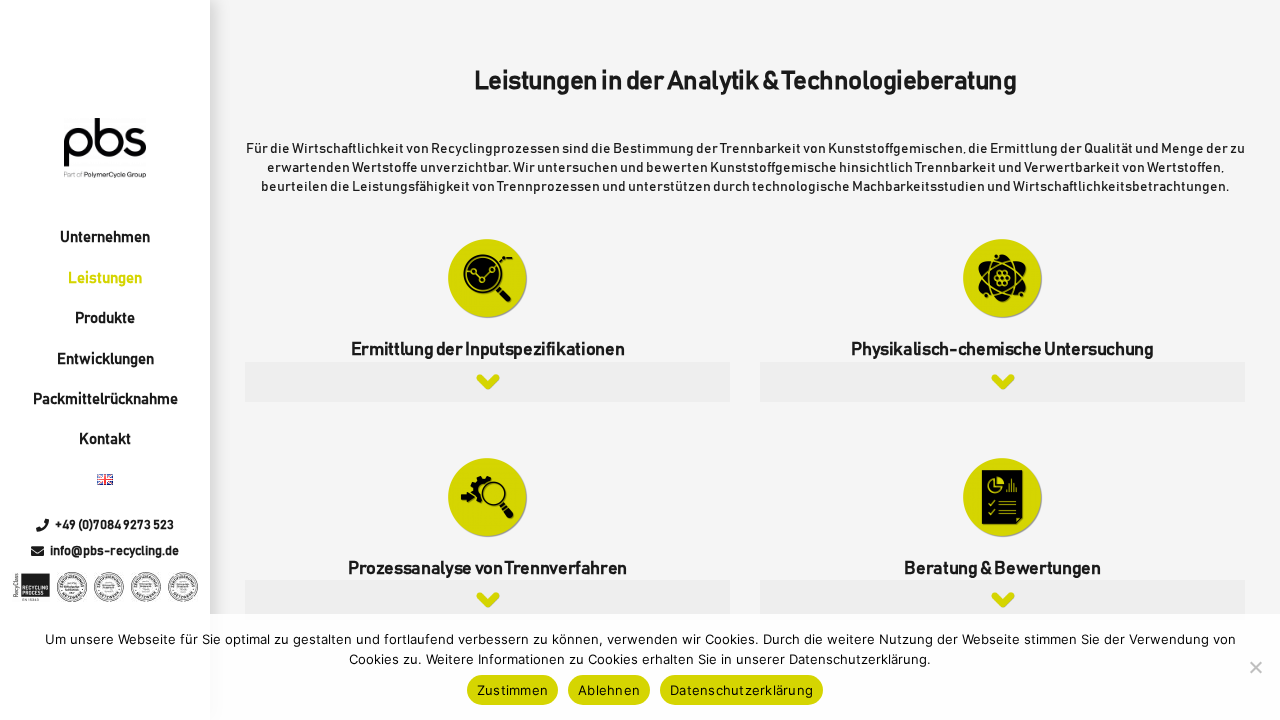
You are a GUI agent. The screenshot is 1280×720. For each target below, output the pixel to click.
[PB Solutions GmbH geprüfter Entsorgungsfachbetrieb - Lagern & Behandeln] (146, 587)
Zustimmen (512, 690)
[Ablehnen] (1255, 667)
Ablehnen (609, 690)
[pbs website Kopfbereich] (105, 148)
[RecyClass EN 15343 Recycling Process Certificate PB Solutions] (31, 587)
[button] (487, 382)
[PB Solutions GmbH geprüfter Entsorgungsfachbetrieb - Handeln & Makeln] (183, 587)
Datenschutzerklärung (741, 690)
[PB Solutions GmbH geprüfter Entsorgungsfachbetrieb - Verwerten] (109, 587)
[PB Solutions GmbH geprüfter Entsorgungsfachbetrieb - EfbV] (72, 587)
